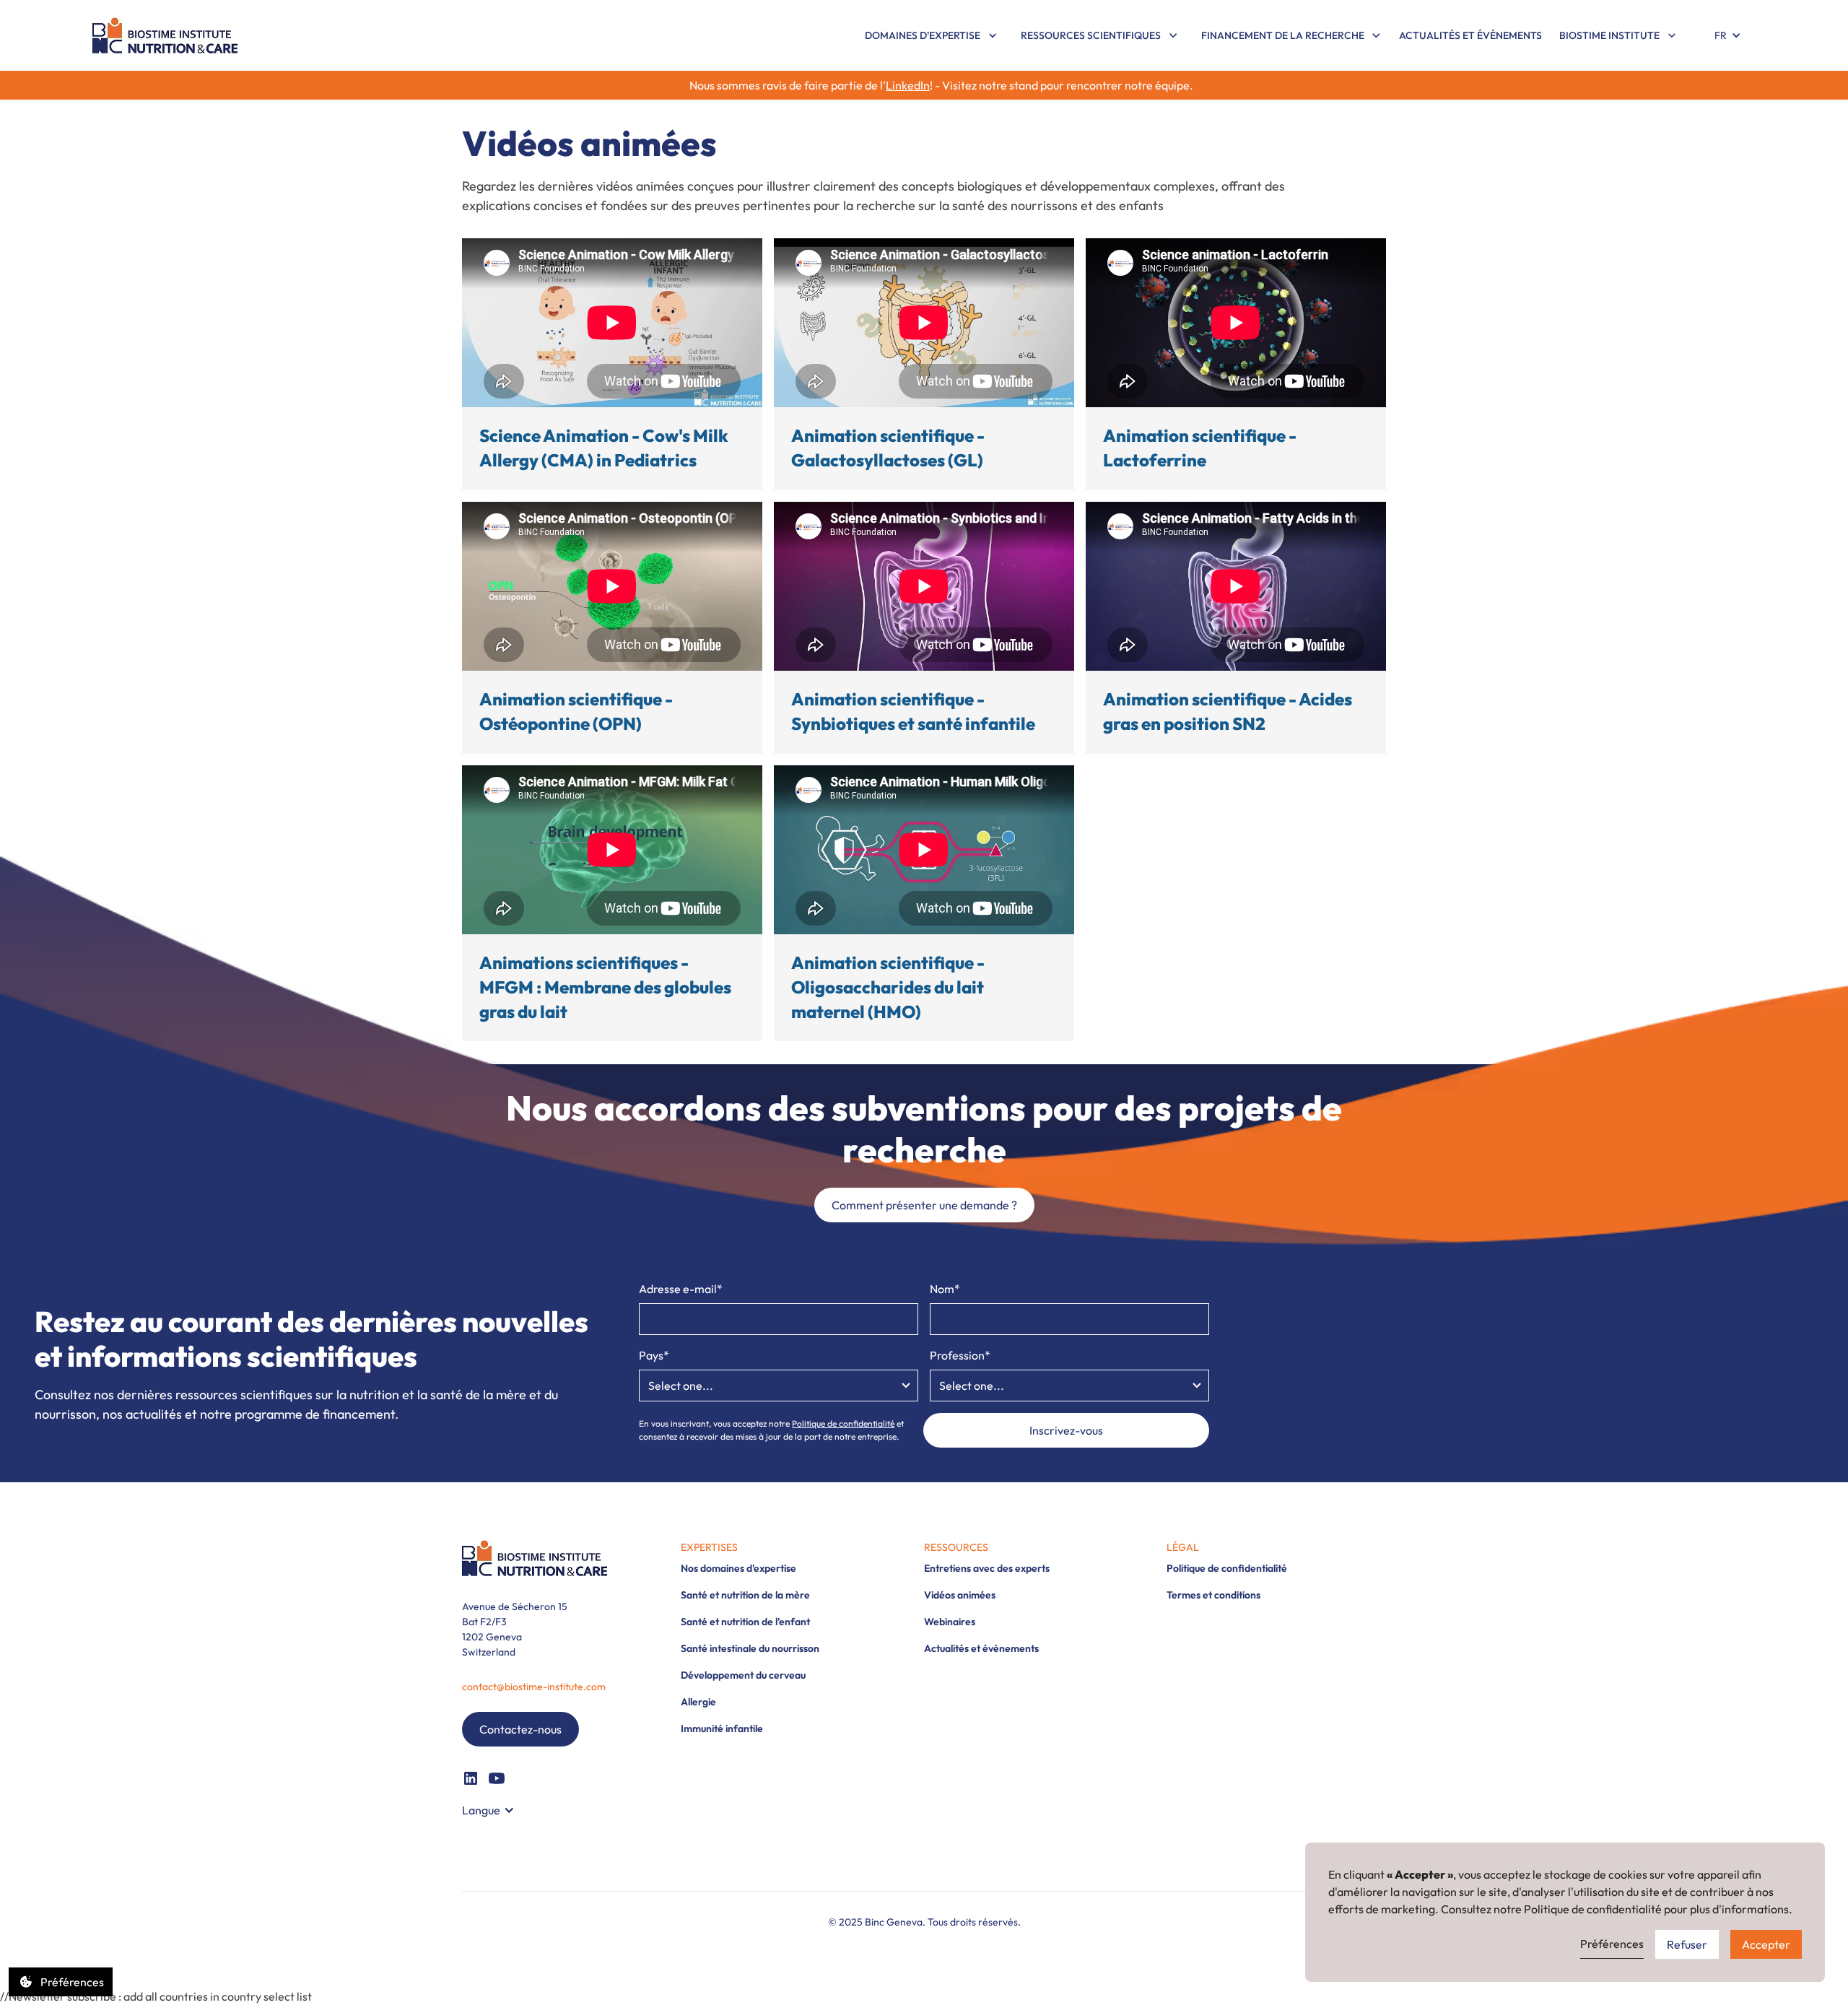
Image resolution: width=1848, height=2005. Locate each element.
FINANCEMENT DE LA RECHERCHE (1283, 35)
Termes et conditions (1213, 1595)
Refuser (1687, 1944)
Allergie (698, 1702)
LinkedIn (908, 85)
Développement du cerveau (743, 1675)
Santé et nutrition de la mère (745, 1595)
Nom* (945, 1289)
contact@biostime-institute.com (534, 1687)
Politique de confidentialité (843, 1423)
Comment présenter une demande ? (924, 1205)
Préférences (1612, 1944)
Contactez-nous (520, 1729)
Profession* (960, 1355)
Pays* (654, 1355)
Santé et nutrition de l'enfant (745, 1622)
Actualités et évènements (981, 1648)
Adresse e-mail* (681, 1289)
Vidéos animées (960, 1595)
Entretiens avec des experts (987, 1568)
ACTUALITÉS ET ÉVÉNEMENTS (1470, 35)
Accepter (1766, 1944)
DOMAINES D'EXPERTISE (923, 35)
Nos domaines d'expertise (738, 1568)
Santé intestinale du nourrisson (750, 1648)
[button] (931, 36)
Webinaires (950, 1622)
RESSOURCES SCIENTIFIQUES (1091, 35)
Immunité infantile (722, 1728)
